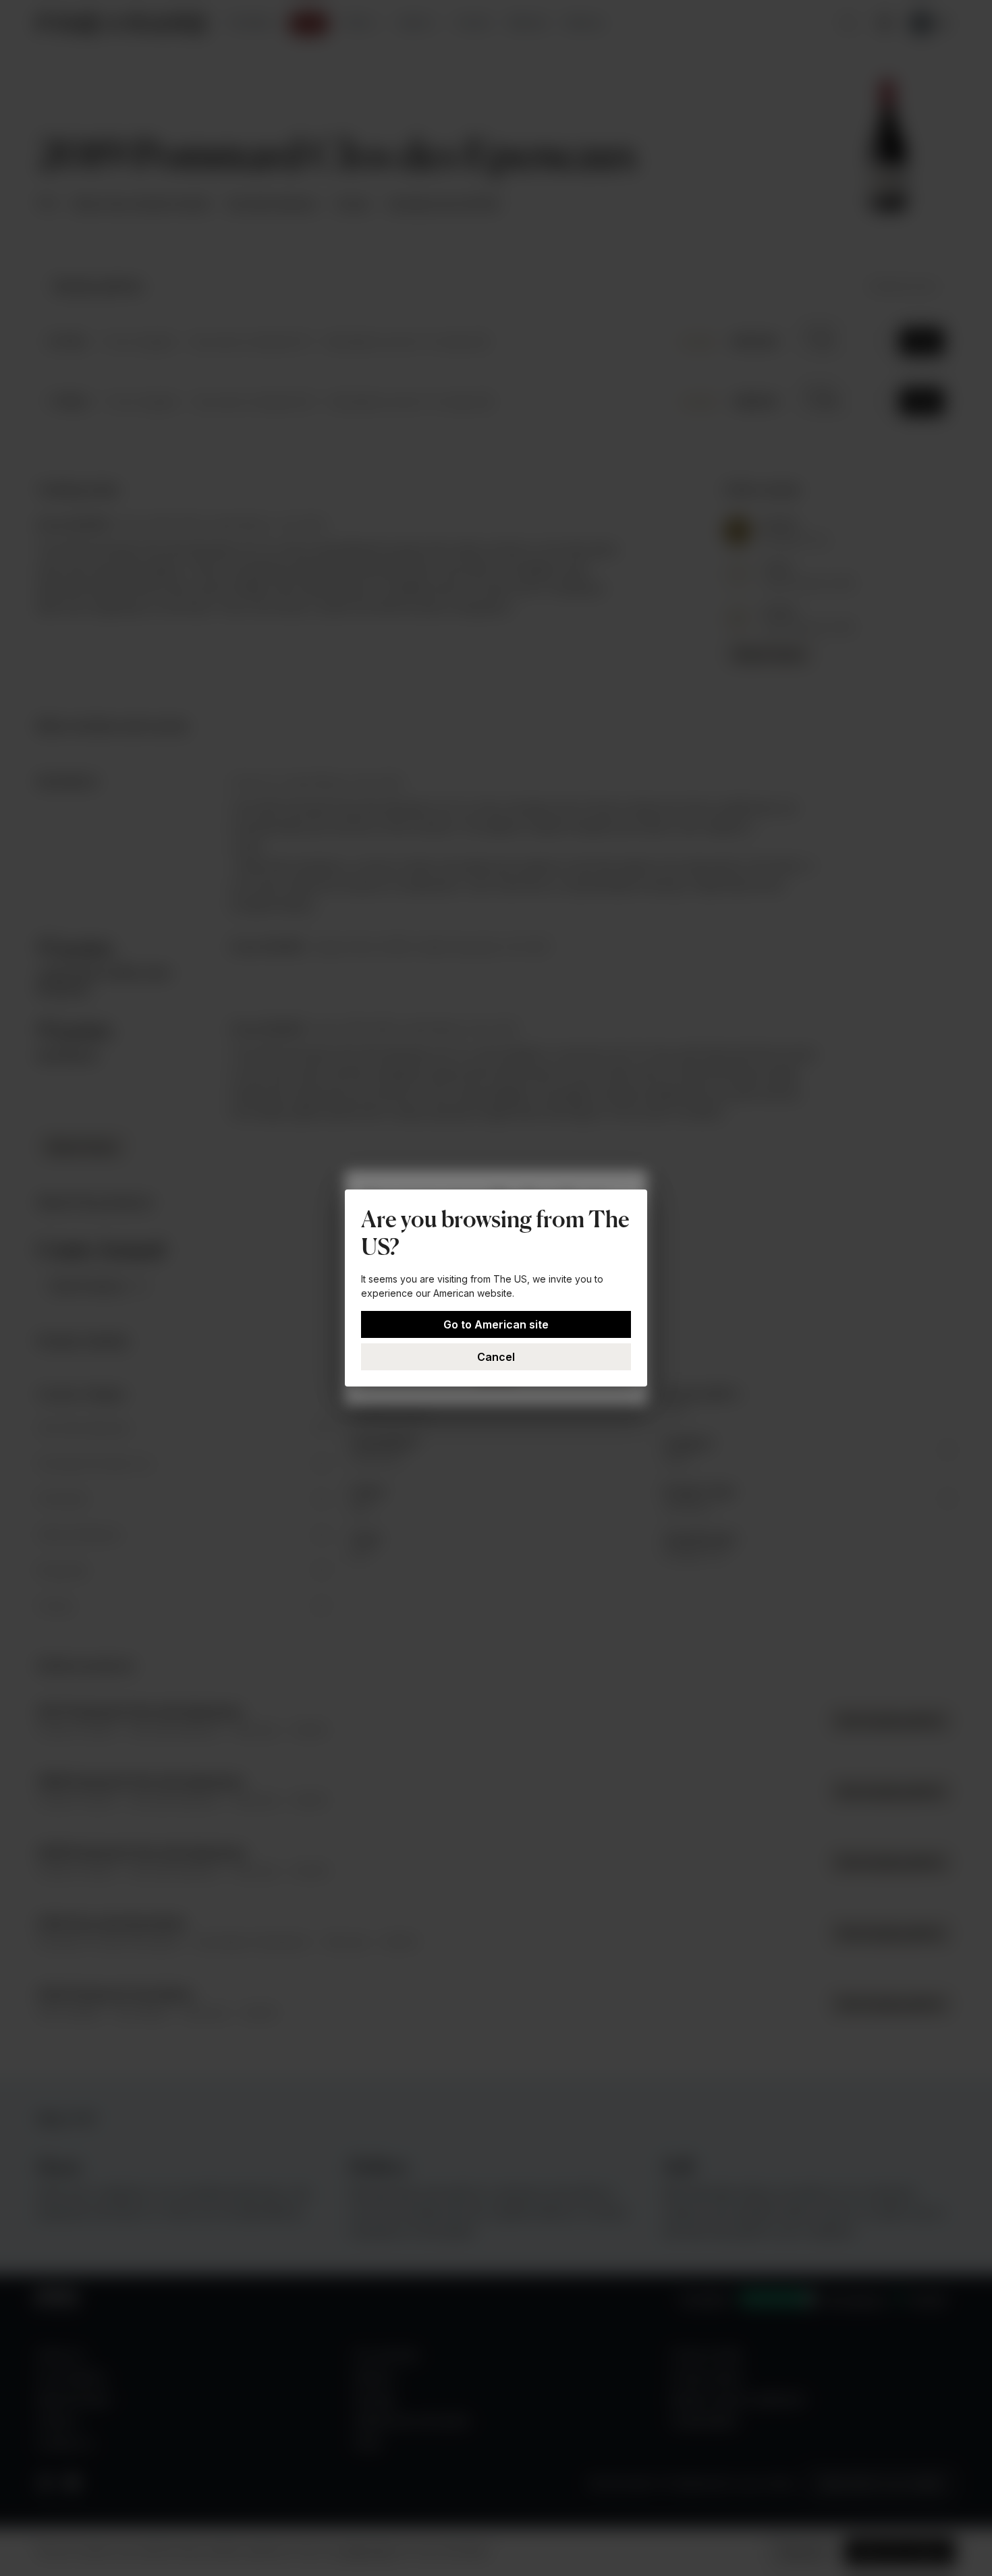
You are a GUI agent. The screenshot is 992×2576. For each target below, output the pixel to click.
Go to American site (496, 1324)
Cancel (496, 1357)
